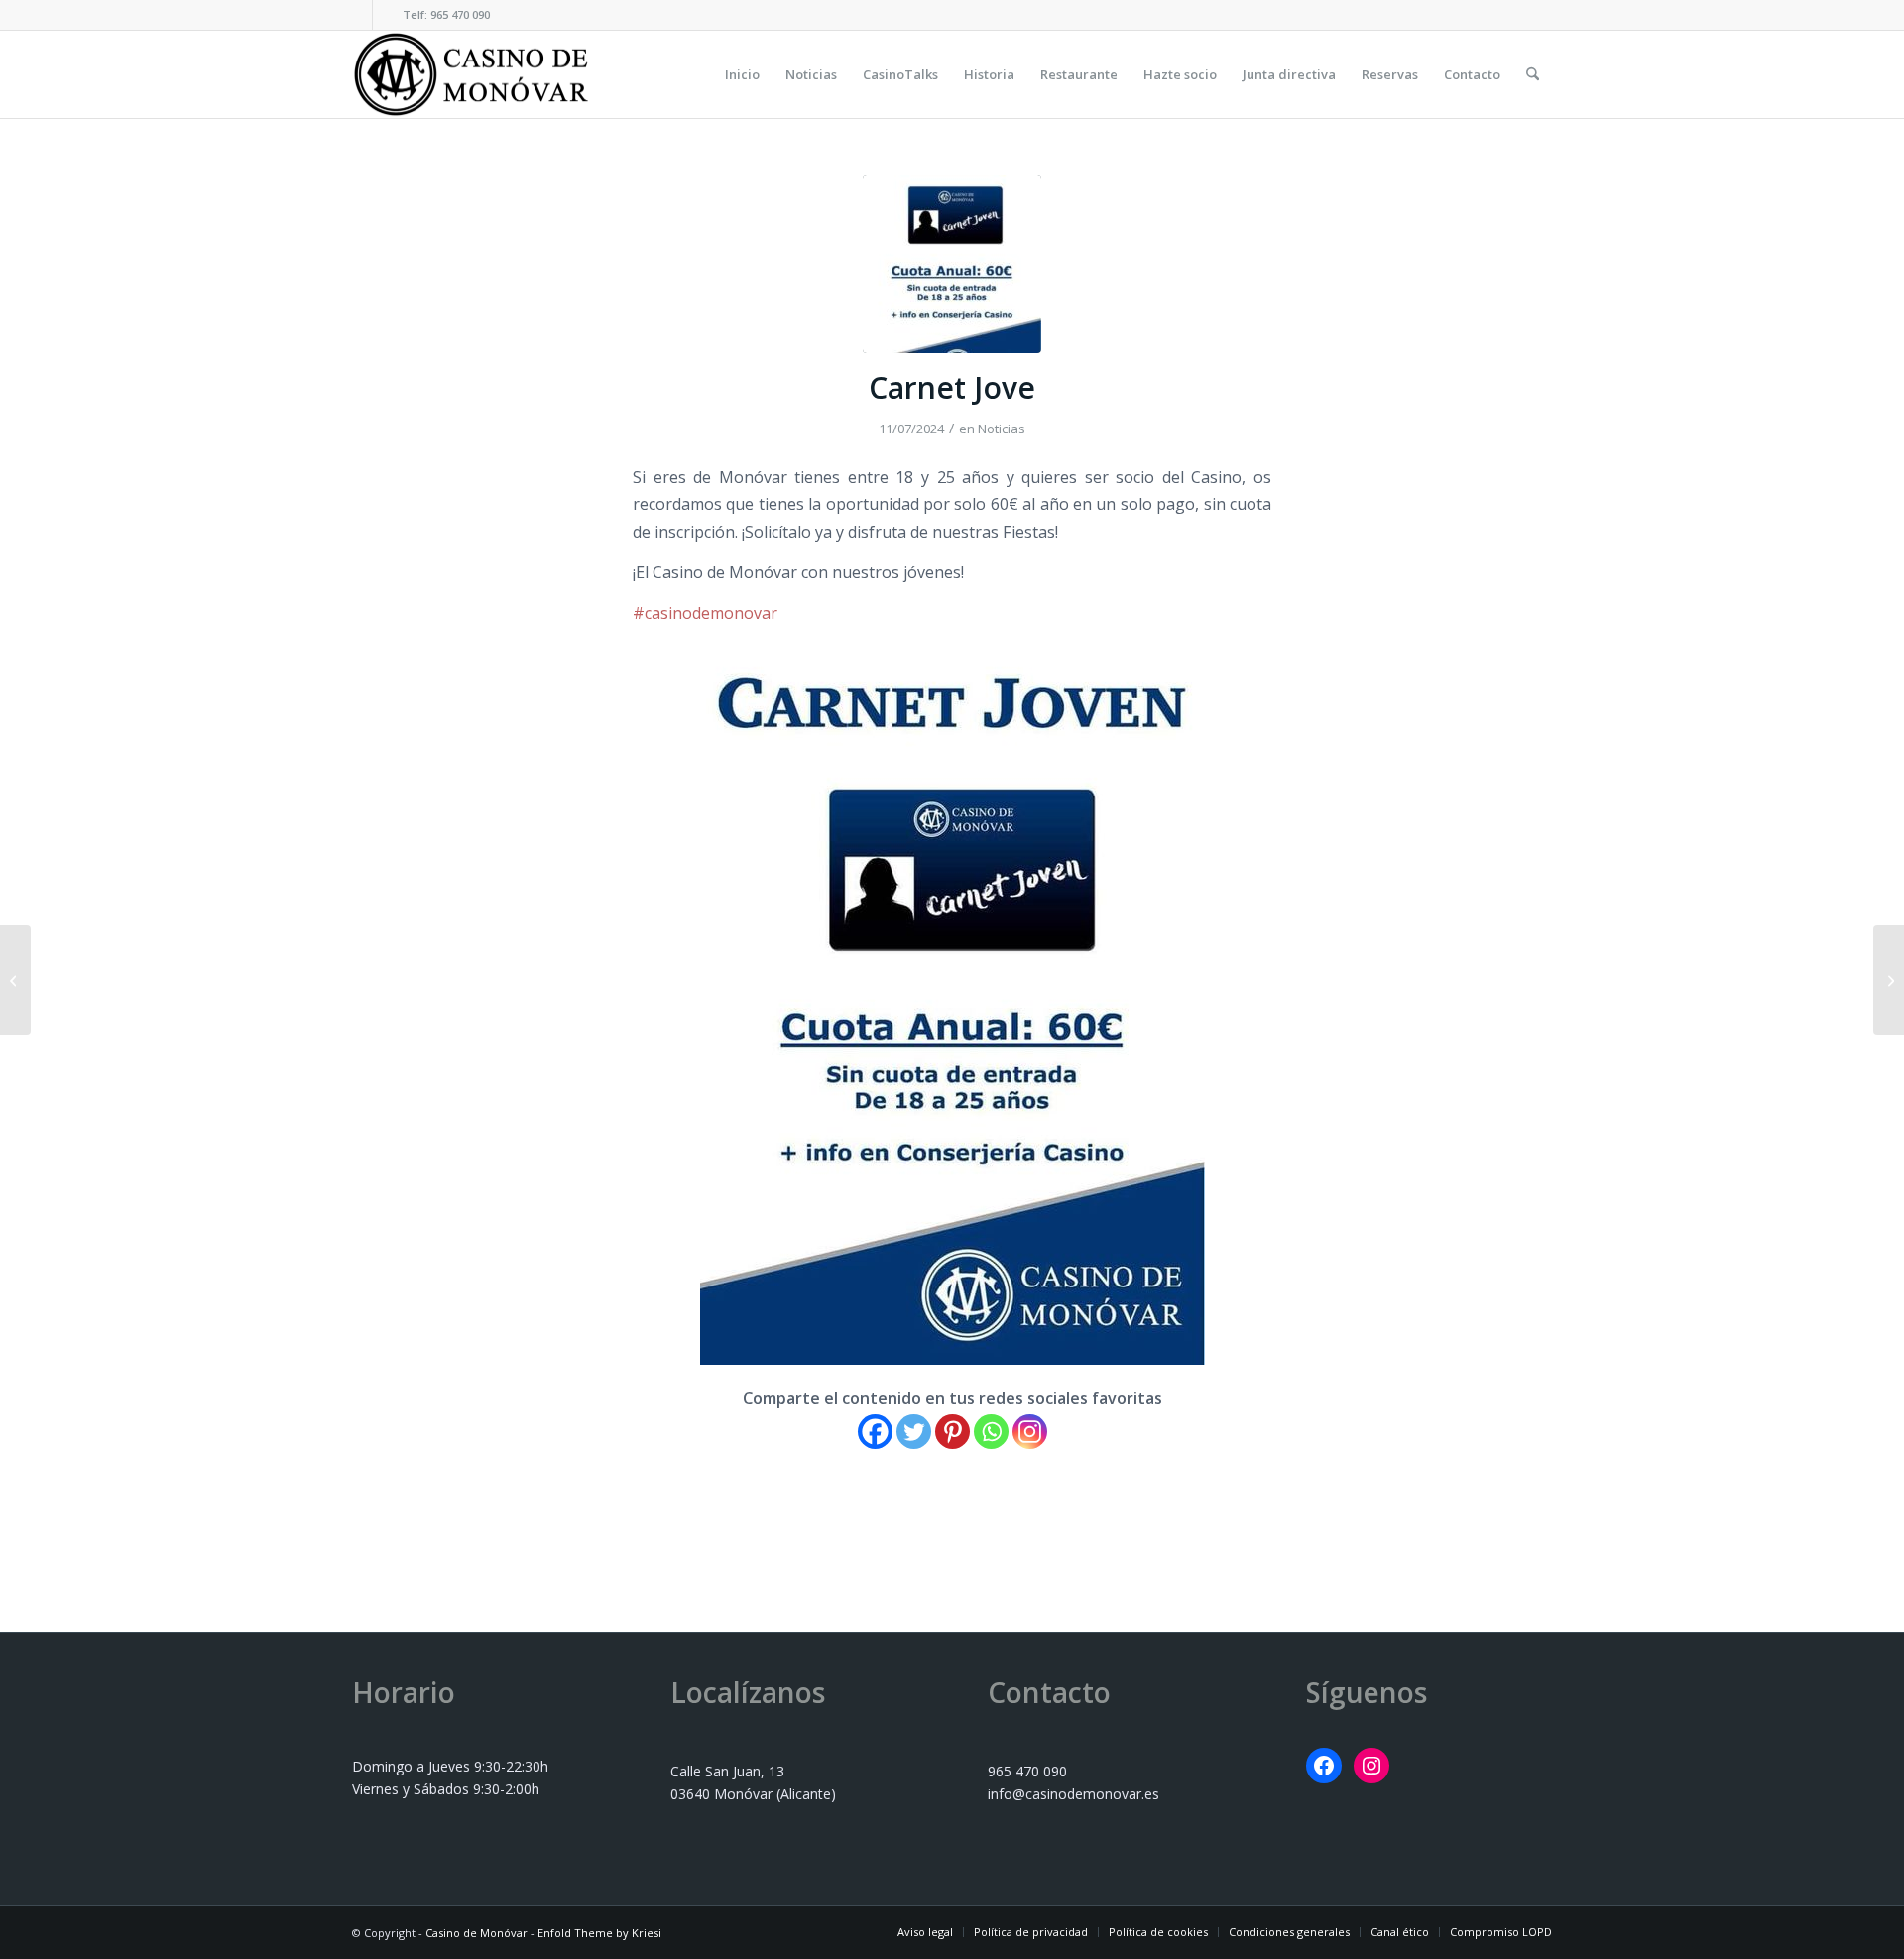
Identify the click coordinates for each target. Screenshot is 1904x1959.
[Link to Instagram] (388, 15)
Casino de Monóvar (476, 1933)
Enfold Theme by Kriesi (599, 1933)
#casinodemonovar (705, 613)
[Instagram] (1030, 1432)
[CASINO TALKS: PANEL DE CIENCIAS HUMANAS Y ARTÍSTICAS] (15, 980)
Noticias (1002, 429)
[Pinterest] (952, 1432)
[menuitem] (742, 74)
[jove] (952, 264)
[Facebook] (875, 1432)
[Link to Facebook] (357, 15)
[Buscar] (1533, 74)
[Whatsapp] (991, 1432)
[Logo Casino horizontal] (471, 74)
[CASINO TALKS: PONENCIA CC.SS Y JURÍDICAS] (1889, 980)
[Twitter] (914, 1432)
